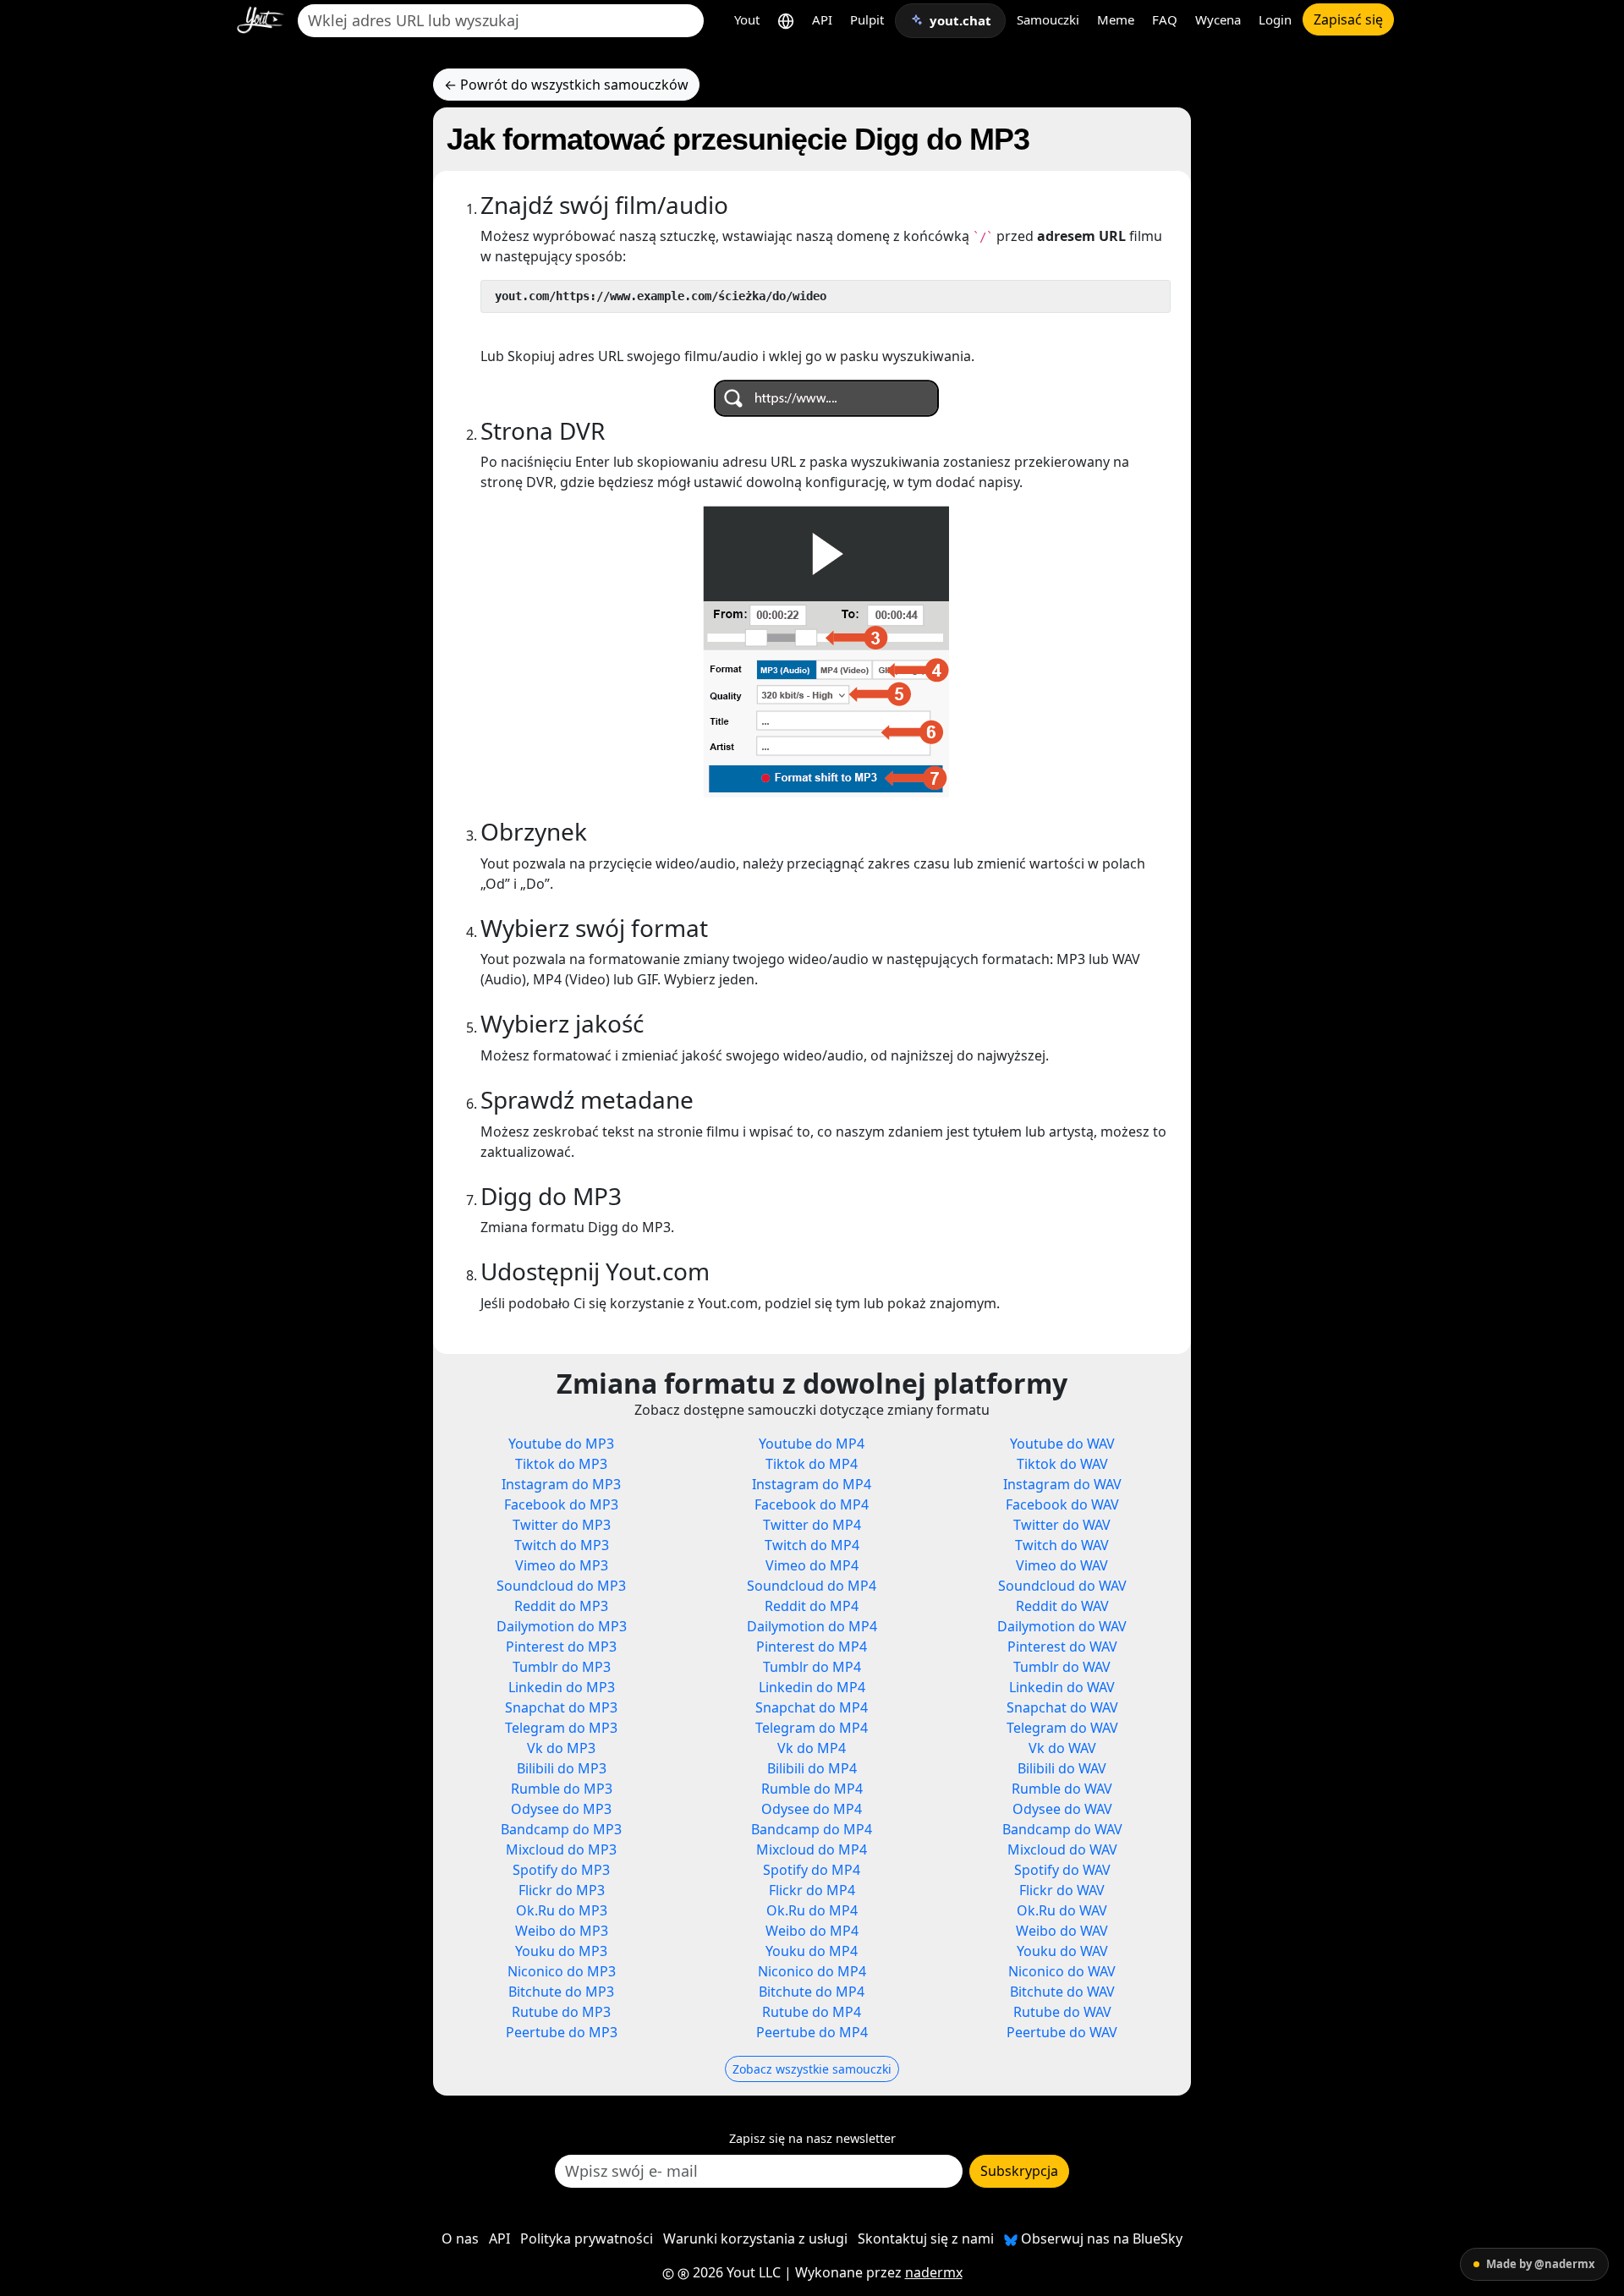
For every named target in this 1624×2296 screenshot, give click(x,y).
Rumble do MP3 (562, 1789)
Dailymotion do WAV (1062, 1626)
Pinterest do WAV (1062, 1647)
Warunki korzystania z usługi (755, 2238)
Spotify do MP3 (561, 1870)
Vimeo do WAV (1062, 1565)
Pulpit (867, 19)
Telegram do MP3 (561, 1728)
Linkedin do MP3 (562, 1687)
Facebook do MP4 (812, 1504)
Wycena (1218, 19)
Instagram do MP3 (561, 1484)
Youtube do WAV (1062, 1444)
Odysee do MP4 (812, 1809)
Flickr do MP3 (562, 1890)
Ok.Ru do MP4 (812, 1910)
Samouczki (1048, 19)
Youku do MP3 (561, 1951)
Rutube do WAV (1062, 2012)
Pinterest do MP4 (812, 1647)
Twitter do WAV (1062, 1525)
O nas (460, 2238)
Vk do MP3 (561, 1748)
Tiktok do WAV (1062, 1464)
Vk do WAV (1062, 1748)
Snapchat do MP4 (812, 1707)
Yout (747, 19)
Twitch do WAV (1062, 1545)
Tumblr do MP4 (812, 1667)
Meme (1116, 19)
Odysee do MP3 (561, 1809)
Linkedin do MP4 (812, 1687)
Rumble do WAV (1062, 1789)
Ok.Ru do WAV (1062, 1910)
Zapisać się (1348, 19)
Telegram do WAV (1062, 1728)
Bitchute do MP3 (561, 1992)
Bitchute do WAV (1062, 1992)
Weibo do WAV (1062, 1931)
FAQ (1165, 19)
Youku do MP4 (812, 1951)
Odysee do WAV (1062, 1809)
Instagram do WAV (1062, 1484)
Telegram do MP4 (812, 1728)
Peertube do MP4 (812, 2032)
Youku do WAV (1062, 1951)
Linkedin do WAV (1062, 1687)
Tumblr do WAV (1062, 1667)
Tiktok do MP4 (812, 1464)
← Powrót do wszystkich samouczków (566, 85)
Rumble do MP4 (812, 1789)
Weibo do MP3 (562, 1931)
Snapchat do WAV (1062, 1707)
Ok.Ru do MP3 (562, 1910)
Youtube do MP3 (561, 1444)
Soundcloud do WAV (1062, 1586)
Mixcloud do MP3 (561, 1849)
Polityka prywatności (587, 2238)
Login (1275, 19)
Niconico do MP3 (562, 1971)
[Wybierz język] (786, 20)
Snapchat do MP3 (561, 1707)
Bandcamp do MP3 (561, 1829)
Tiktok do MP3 (561, 1464)
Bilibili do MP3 (562, 1768)
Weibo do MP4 (812, 1931)
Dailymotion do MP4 (812, 1626)
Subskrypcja (1019, 2171)
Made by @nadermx (1541, 2264)
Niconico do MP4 (812, 1971)
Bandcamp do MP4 (812, 1829)
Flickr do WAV (1062, 1890)
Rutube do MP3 (561, 2012)
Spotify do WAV (1062, 1870)
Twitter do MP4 (812, 1525)
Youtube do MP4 (812, 1444)
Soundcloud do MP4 (812, 1586)
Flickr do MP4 (812, 1890)
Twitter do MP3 (562, 1525)
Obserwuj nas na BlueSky (1100, 2238)
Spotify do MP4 (812, 1870)
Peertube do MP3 (562, 2032)
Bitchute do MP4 (812, 1992)
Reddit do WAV (1062, 1606)
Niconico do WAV (1062, 1971)
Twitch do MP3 (562, 1545)
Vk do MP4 (812, 1748)
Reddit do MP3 (561, 1606)
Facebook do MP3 (561, 1504)
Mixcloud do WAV (1062, 1849)
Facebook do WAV (1062, 1504)
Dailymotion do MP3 (562, 1626)
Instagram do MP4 (812, 1484)
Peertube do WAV (1062, 2032)
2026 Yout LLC (735, 2272)
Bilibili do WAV (1062, 1768)
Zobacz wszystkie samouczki (812, 2069)
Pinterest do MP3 (561, 1647)
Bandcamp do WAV (1062, 1829)
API (822, 19)
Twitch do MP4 (812, 1545)
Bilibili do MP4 (812, 1768)
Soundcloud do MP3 (561, 1586)
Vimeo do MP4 (812, 1565)
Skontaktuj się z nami (926, 2238)
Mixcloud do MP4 (812, 1849)
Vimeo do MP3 (562, 1565)
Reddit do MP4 (812, 1606)
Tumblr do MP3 (562, 1667)
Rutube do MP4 (812, 2012)
